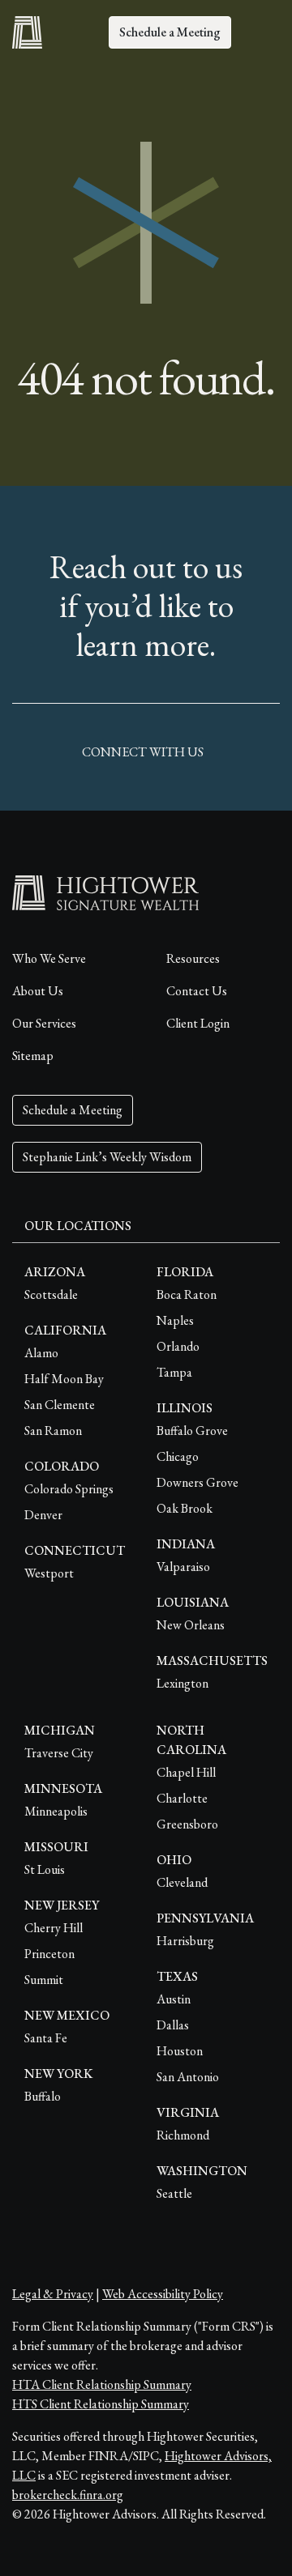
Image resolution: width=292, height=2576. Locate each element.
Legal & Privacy (53, 2294)
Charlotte (182, 1798)
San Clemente (60, 1405)
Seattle (174, 2193)
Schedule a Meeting (170, 32)
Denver (43, 1515)
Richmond (183, 2135)
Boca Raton (187, 1294)
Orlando (178, 1346)
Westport (49, 1573)
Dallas (173, 2025)
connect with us (143, 752)
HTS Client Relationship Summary (101, 2404)
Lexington (182, 1683)
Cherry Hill (54, 1928)
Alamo (41, 1353)
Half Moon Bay (64, 1379)
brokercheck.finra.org (68, 2495)
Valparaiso (183, 1567)
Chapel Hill (186, 1772)
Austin (174, 1999)
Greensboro (187, 1824)
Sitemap (33, 1056)
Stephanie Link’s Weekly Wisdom (107, 1157)
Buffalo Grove (192, 1431)
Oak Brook (185, 1508)
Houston (180, 2051)
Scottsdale (51, 1294)
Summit (44, 1980)
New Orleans (191, 1625)
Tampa (174, 1372)
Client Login (198, 1023)
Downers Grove (198, 1482)
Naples (175, 1320)
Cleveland (182, 1882)
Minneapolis (56, 1811)
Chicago (178, 1456)
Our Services (44, 1023)
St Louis (45, 1869)
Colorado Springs (69, 1489)
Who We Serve (49, 958)
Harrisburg (185, 1941)
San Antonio (188, 2077)
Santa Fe (46, 2038)
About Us (38, 991)
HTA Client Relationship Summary (102, 2384)
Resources (193, 958)
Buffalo (43, 2096)
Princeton (49, 1954)
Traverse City (59, 1753)
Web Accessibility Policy (163, 2294)
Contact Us (197, 991)
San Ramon (53, 1431)
